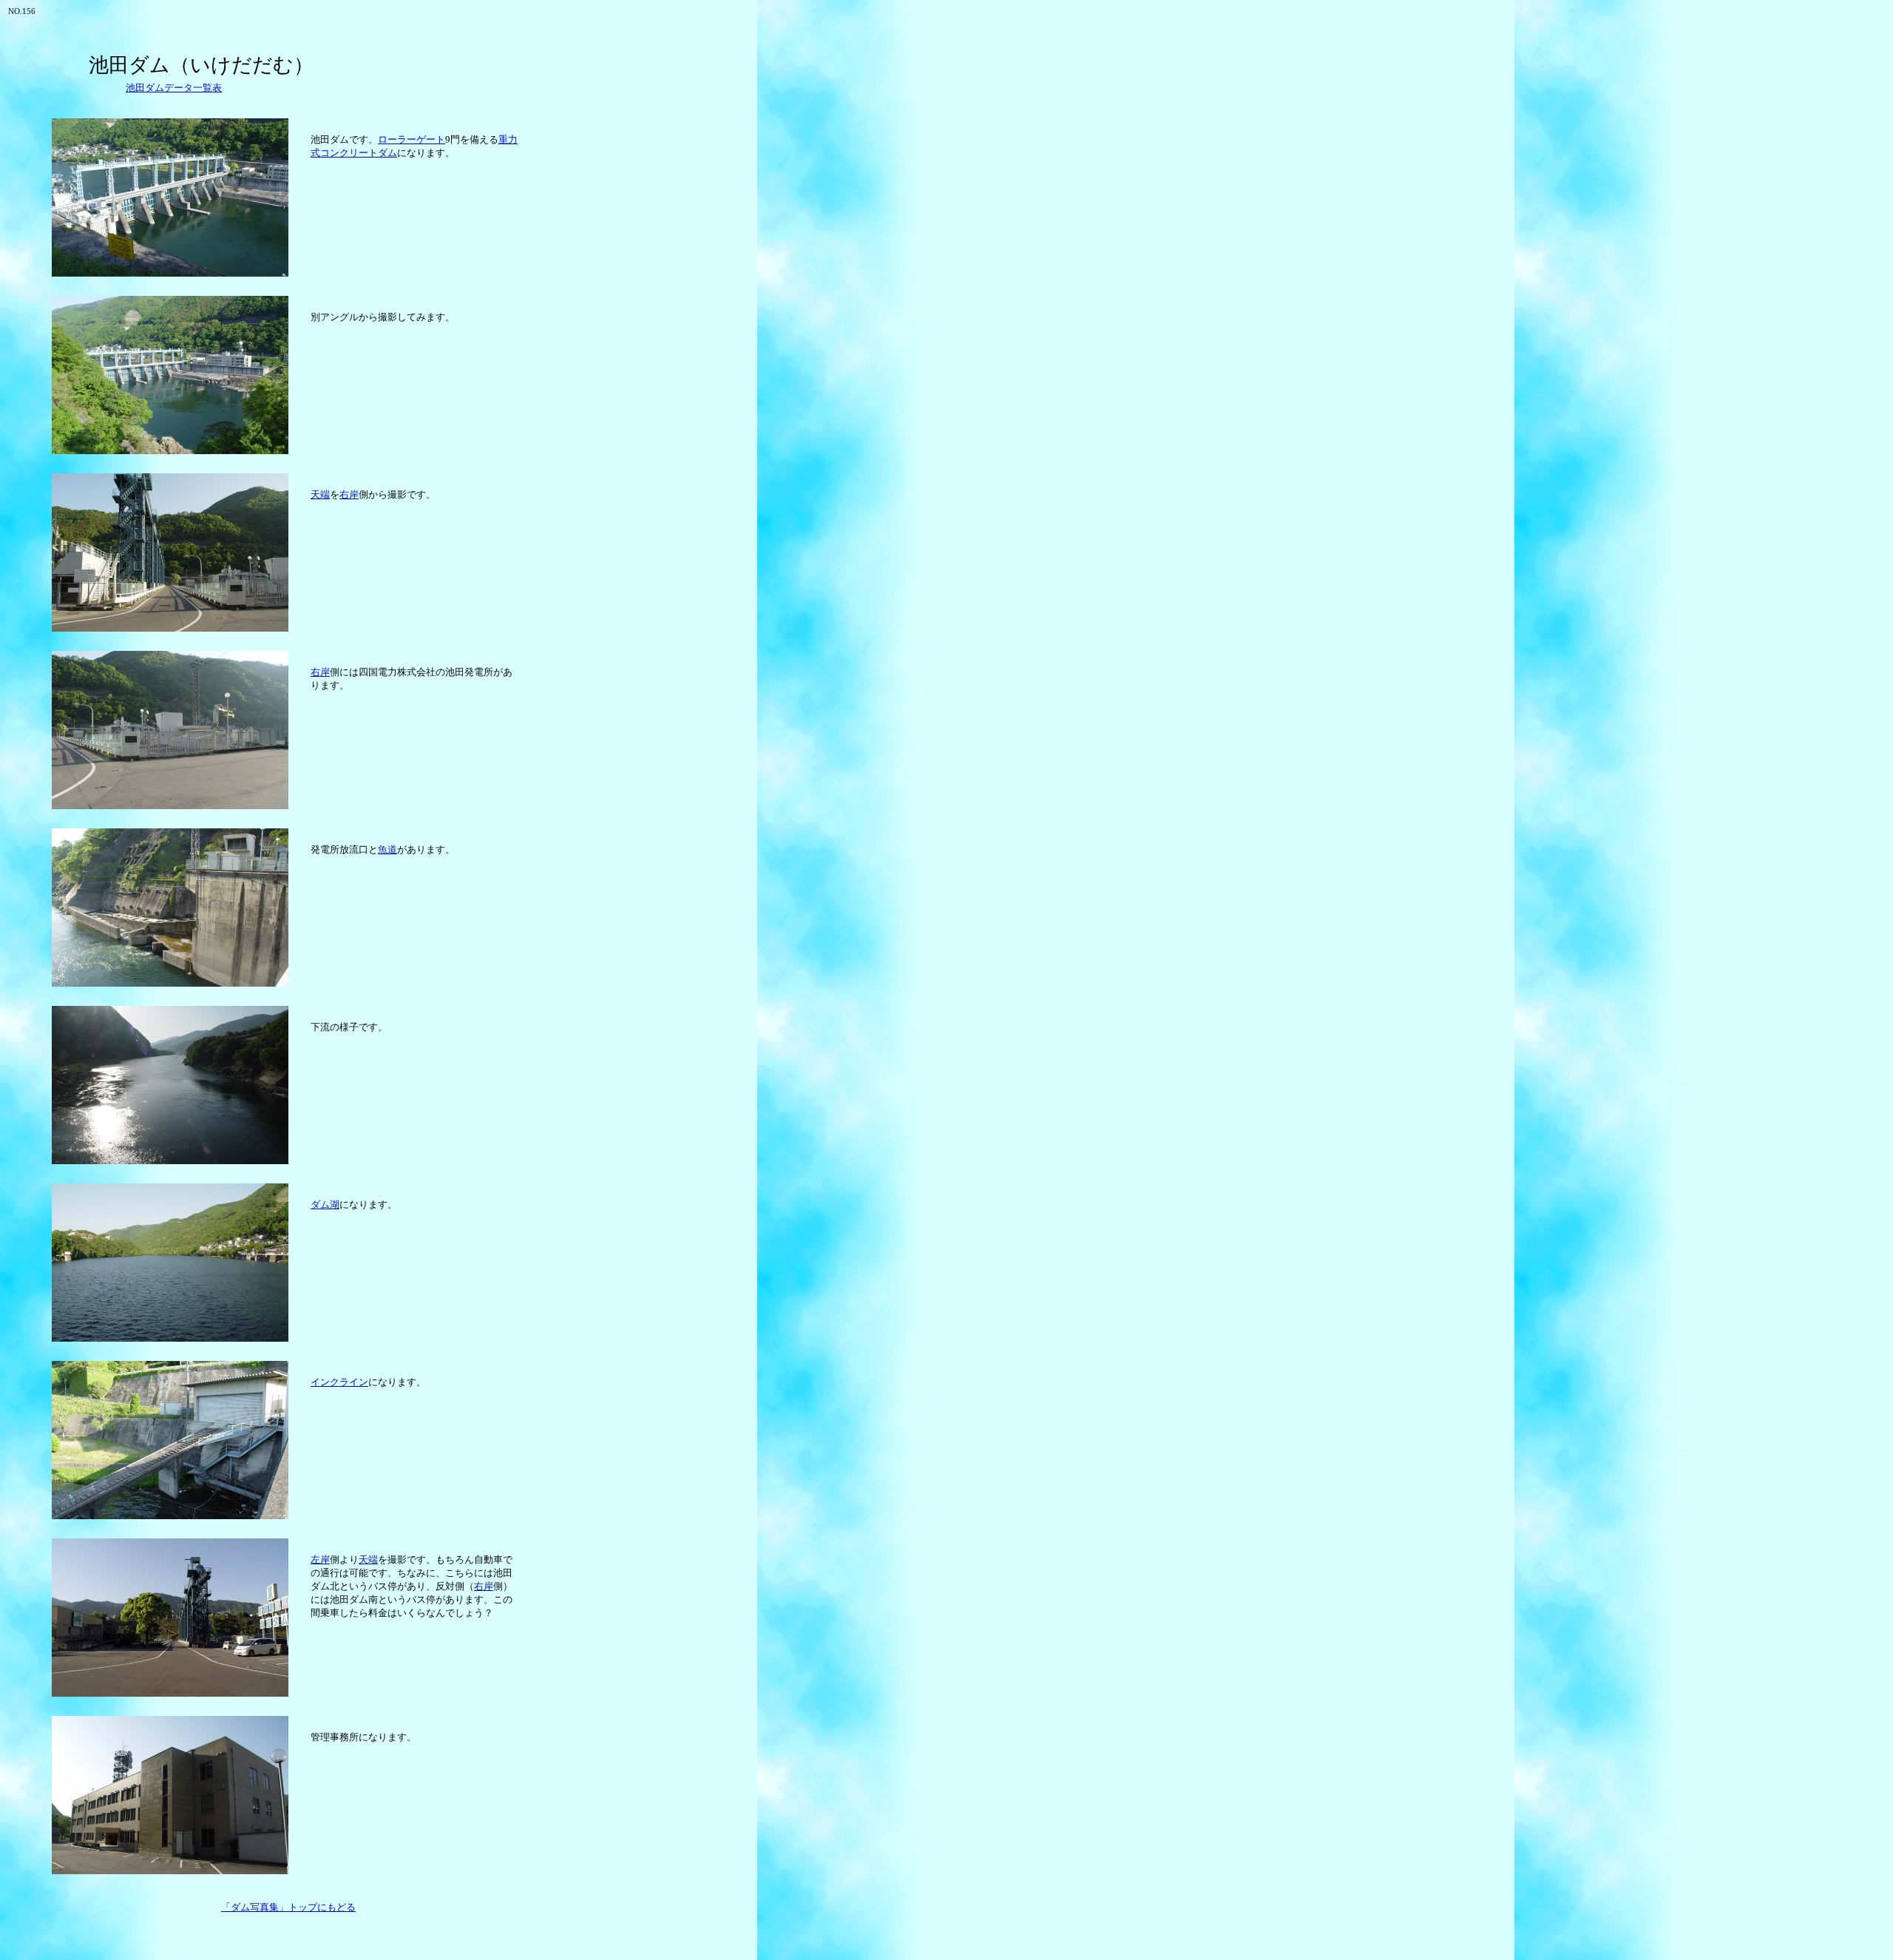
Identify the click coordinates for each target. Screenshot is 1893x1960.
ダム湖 (325, 1204)
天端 (320, 494)
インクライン (339, 1382)
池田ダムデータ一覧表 (174, 88)
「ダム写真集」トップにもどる (288, 1907)
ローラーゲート (412, 139)
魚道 (387, 849)
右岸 (349, 494)
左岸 (320, 1559)
